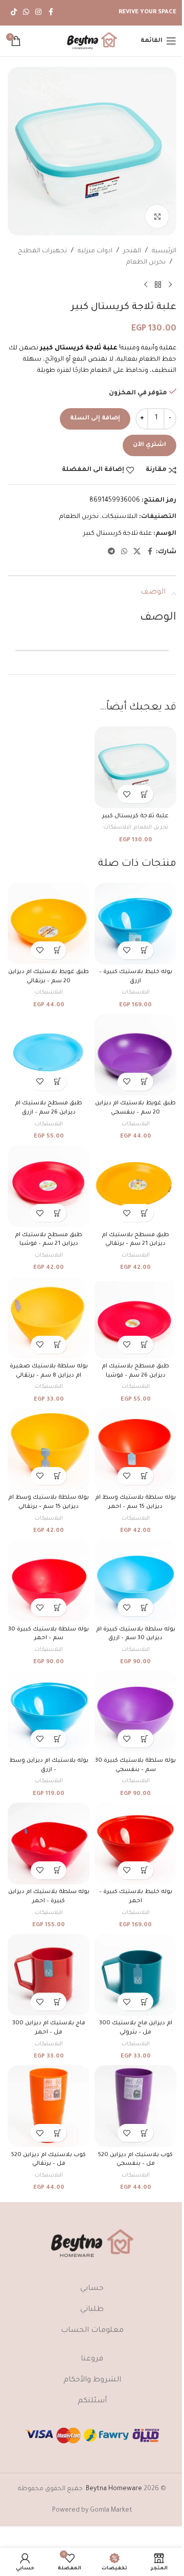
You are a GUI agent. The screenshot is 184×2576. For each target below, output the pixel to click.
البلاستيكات (120, 517)
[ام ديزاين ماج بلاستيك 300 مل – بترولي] (135, 1975)
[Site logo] (92, 41)
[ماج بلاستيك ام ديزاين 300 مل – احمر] (49, 1975)
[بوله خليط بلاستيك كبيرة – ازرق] (135, 924)
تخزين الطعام (146, 263)
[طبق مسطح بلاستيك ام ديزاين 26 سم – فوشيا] (135, 1318)
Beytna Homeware (114, 2489)
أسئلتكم (92, 2401)
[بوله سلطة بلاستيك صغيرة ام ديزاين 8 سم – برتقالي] (49, 1318)
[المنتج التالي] (146, 285)
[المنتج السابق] (170, 285)
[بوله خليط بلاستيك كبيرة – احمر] (135, 1844)
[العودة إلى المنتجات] (158, 285)
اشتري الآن (149, 445)
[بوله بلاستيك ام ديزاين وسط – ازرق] (49, 1712)
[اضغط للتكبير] (157, 216)
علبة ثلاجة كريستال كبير (118, 534)
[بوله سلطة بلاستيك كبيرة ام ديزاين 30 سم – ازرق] (135, 1580)
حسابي (92, 2289)
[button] (144, 794)
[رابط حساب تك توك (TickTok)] (14, 13)
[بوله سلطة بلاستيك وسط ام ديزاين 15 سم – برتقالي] (49, 1449)
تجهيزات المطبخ (42, 251)
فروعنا (92, 2359)
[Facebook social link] (51, 13)
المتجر (132, 251)
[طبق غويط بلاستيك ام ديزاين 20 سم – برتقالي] (49, 924)
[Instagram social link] (38, 13)
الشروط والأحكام (92, 2380)
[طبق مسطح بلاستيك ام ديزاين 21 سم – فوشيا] (49, 1186)
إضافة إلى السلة (95, 419)
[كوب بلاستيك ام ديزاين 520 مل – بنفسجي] (135, 2106)
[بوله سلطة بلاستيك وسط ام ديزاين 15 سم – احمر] (135, 1449)
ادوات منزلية (95, 251)
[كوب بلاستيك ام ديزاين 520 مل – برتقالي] (49, 2106)
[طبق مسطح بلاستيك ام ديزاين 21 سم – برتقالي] (135, 1186)
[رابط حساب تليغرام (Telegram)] (111, 552)
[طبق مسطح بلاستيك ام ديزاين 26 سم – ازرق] (49, 1055)
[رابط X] (137, 552)
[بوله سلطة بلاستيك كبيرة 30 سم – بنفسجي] (135, 1712)
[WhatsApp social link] (26, 13)
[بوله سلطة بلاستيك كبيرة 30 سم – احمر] (49, 1580)
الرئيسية (164, 251)
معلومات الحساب (92, 2331)
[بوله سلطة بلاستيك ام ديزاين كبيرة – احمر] (49, 1844)
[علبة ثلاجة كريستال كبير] (135, 767)
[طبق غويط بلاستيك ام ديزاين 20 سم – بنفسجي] (135, 1055)
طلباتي (92, 2310)
